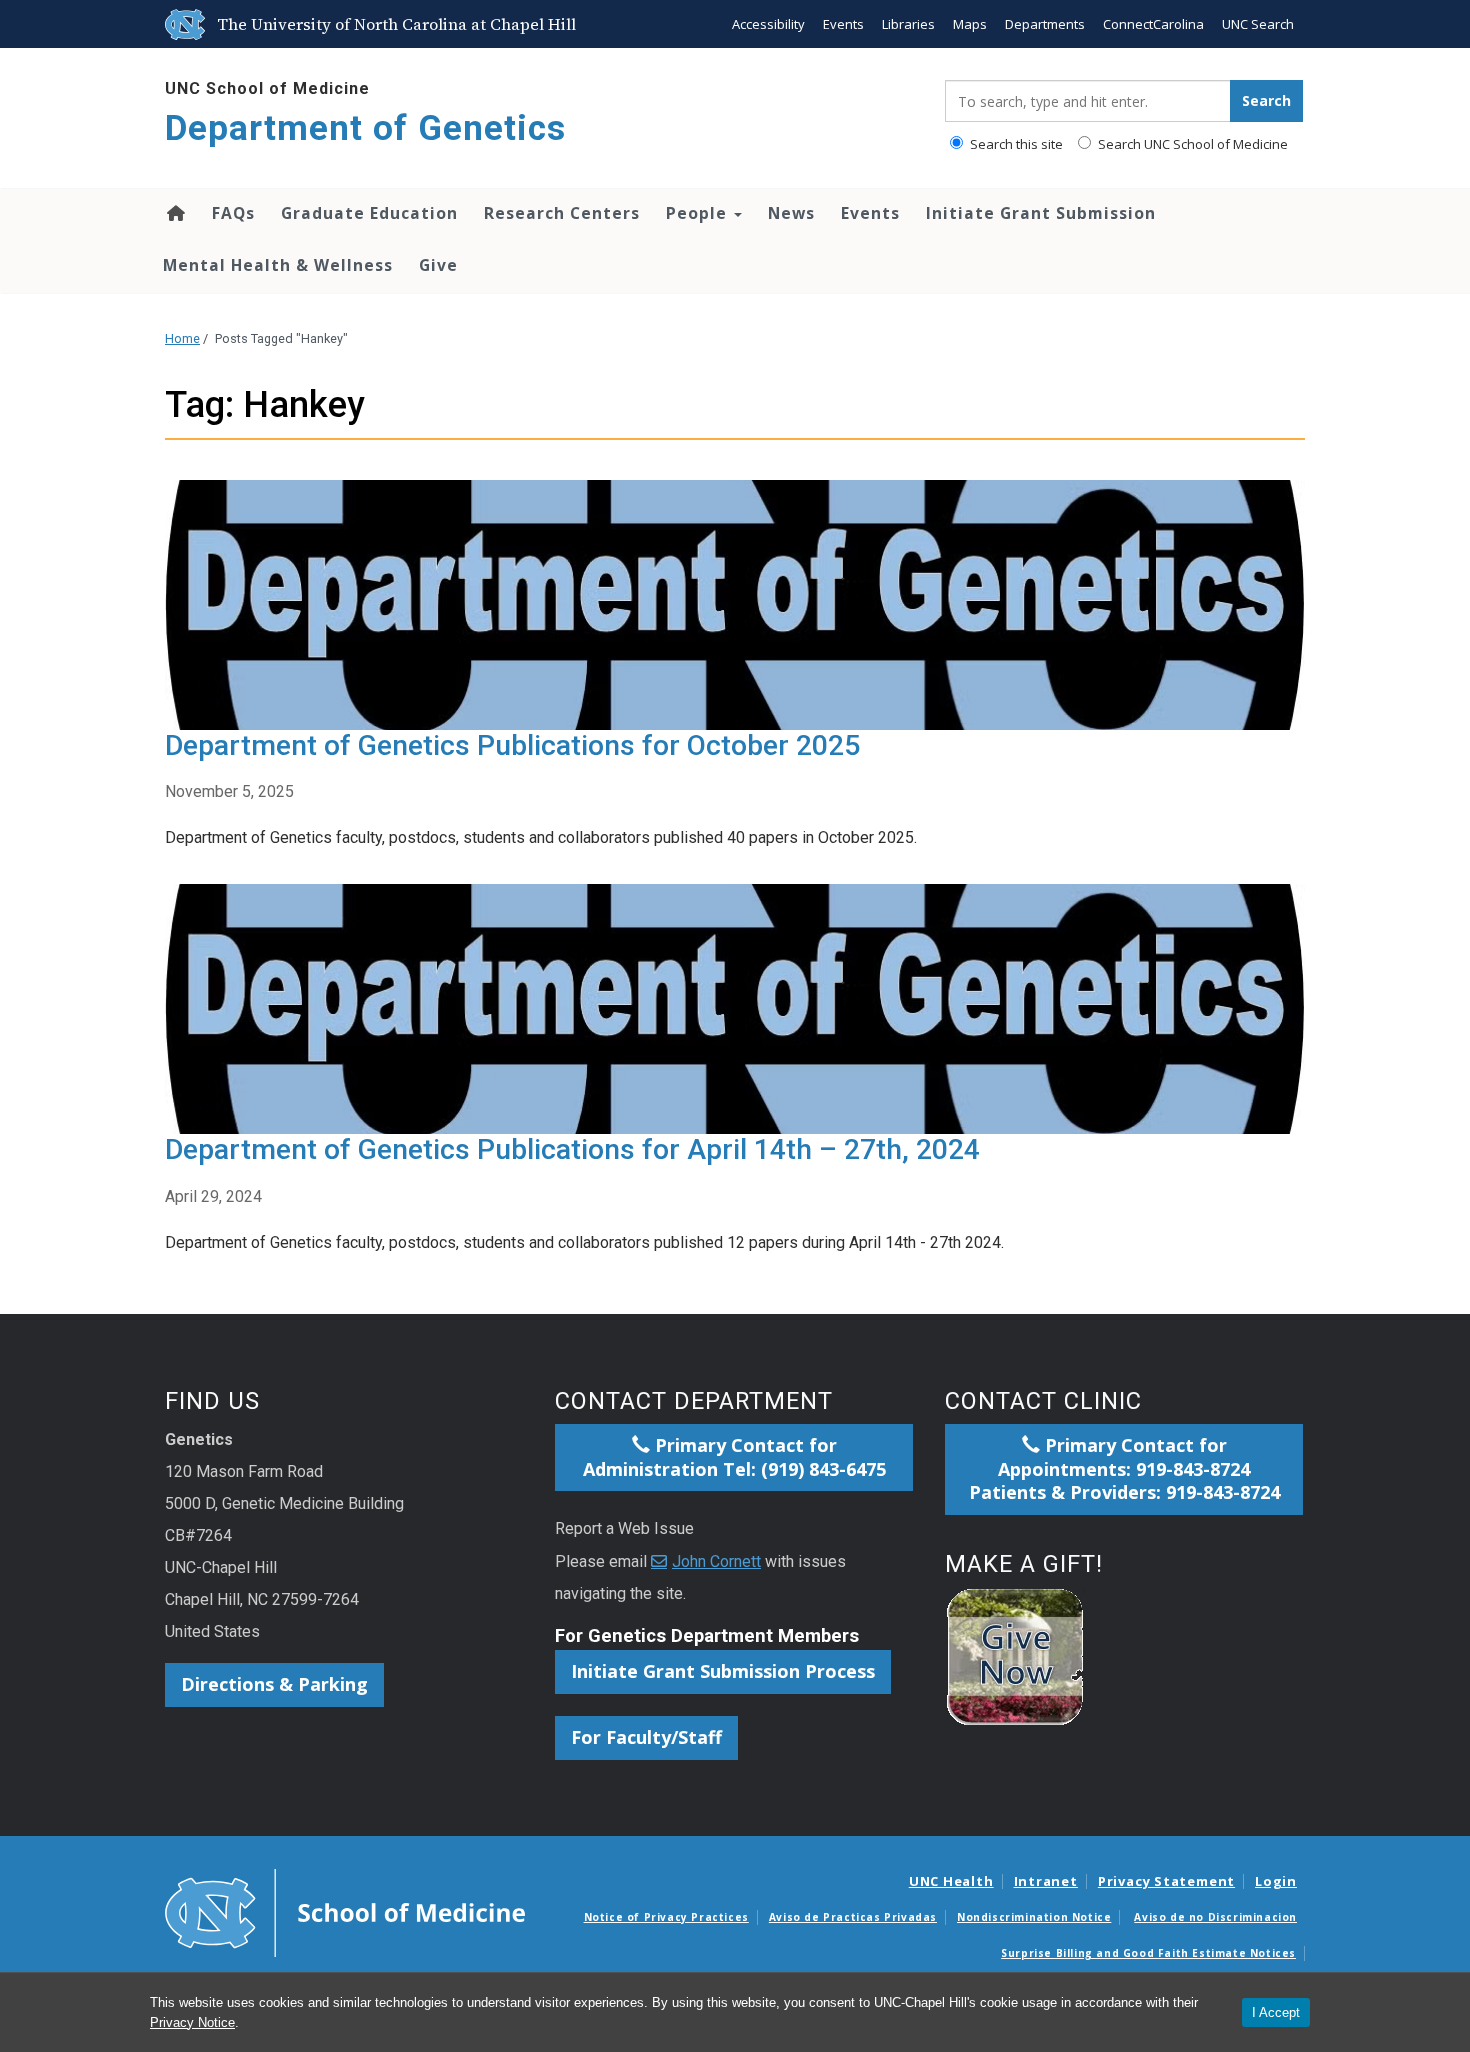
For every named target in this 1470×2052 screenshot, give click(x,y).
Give (438, 265)
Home (174, 213)
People (699, 213)
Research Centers (562, 213)
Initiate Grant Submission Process (723, 1671)
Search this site (1015, 144)
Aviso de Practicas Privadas (853, 1917)
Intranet (1046, 1881)
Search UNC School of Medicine (1191, 144)
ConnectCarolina (1153, 24)
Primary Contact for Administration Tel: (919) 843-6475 (734, 1457)
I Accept (1276, 2012)
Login (1276, 1881)
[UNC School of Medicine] (345, 1912)
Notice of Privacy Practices (666, 1917)
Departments (1045, 24)
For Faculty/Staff (646, 1737)
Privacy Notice (192, 2022)
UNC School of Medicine (267, 88)
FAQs (233, 213)
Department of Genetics (365, 128)
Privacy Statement (1166, 1881)
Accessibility (768, 24)
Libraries (908, 24)
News (791, 213)
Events (843, 24)
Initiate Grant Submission (1041, 213)
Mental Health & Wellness (278, 265)
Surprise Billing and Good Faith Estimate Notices (1148, 1953)
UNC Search (1258, 24)
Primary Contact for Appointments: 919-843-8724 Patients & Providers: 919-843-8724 (1124, 1469)
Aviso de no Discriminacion (1215, 1917)
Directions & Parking (274, 1684)
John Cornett (716, 1561)
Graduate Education (369, 213)
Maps (970, 24)
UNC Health (951, 1881)
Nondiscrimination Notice (1034, 1917)
